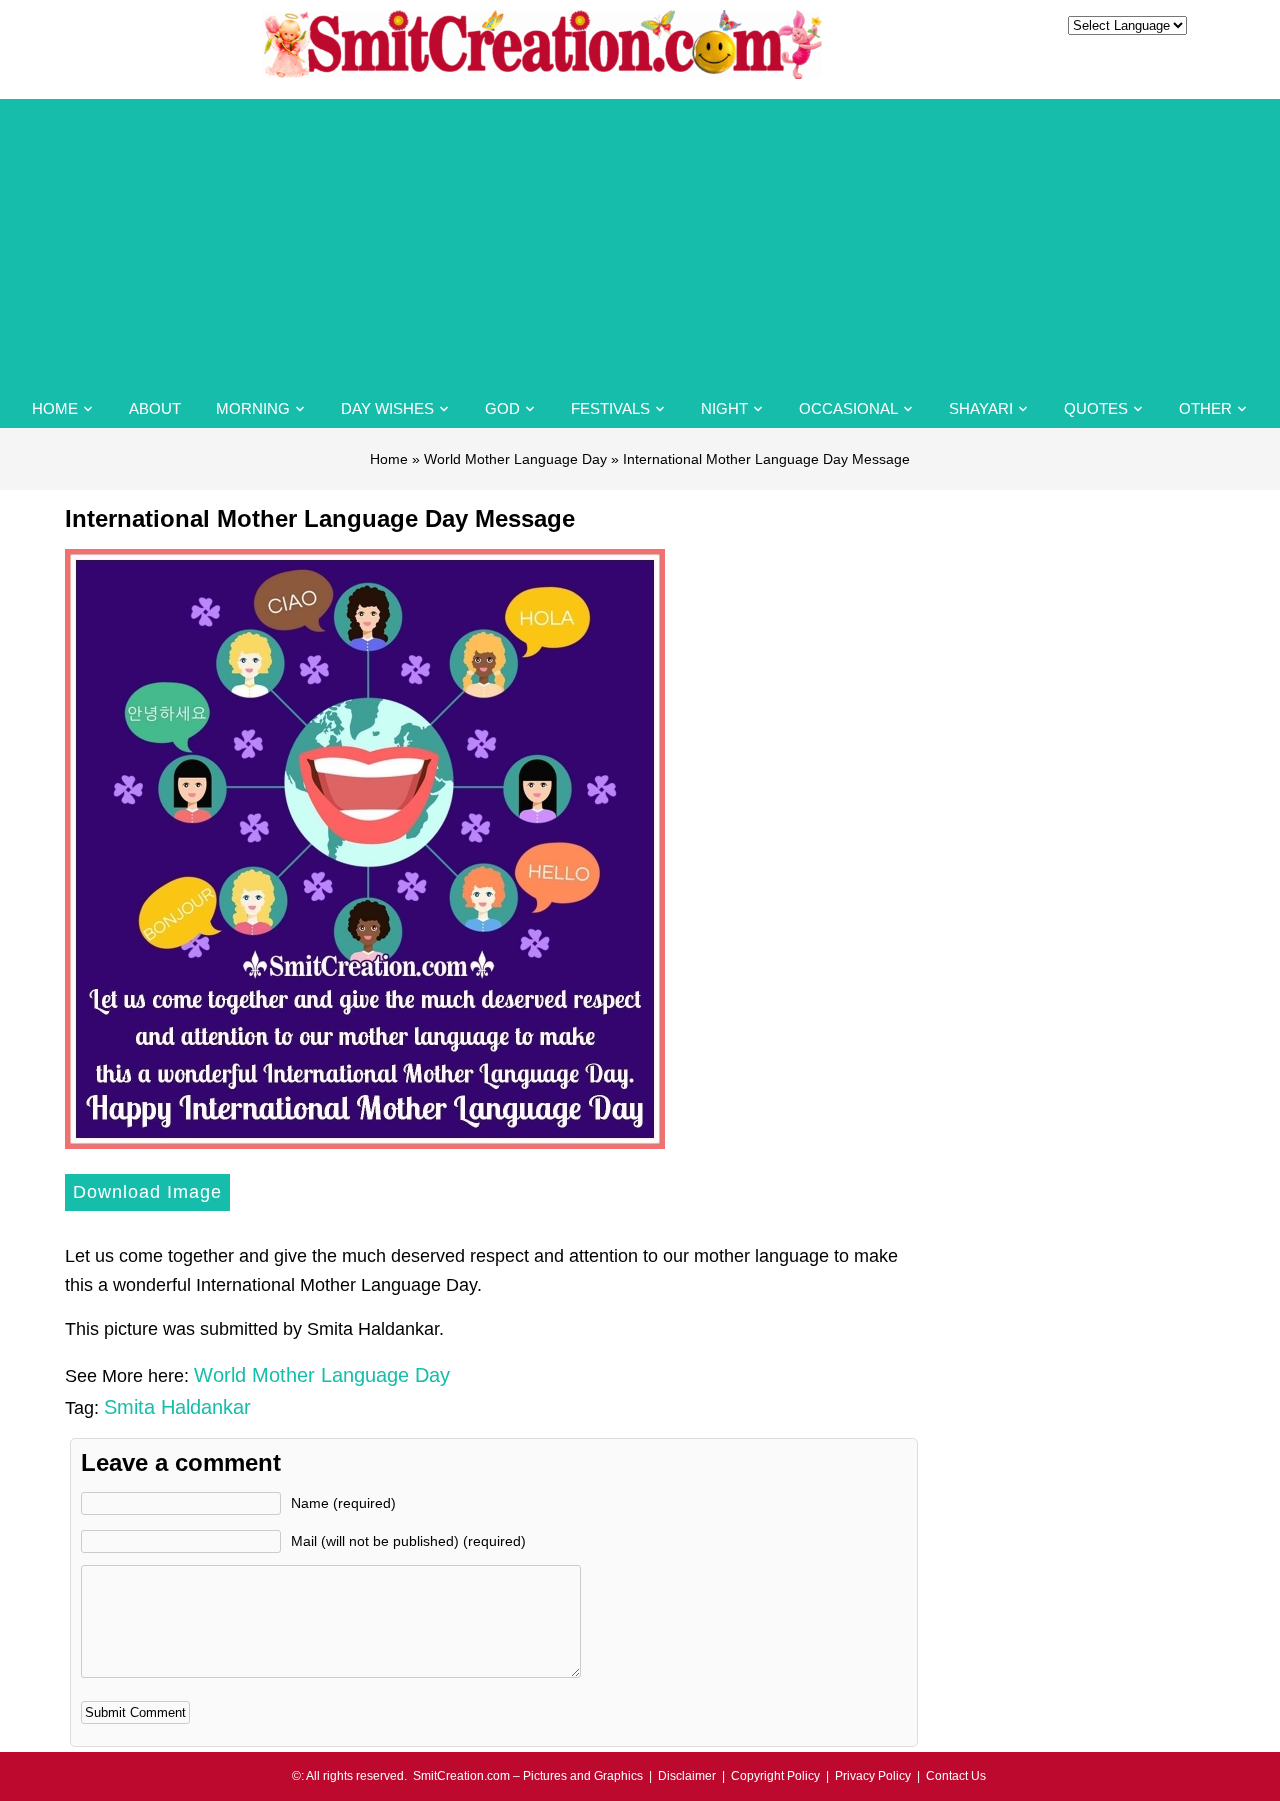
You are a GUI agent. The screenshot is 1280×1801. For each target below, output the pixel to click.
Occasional (848, 408)
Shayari (981, 408)
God (502, 408)
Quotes (1096, 408)
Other (1205, 408)
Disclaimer (687, 1776)
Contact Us (956, 1776)
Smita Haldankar (177, 1407)
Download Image (147, 1192)
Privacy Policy (873, 1776)
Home (55, 408)
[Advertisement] (640, 239)
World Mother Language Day (515, 459)
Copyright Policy (775, 1776)
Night (724, 408)
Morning (253, 408)
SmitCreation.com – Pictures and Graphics (528, 1776)
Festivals (610, 408)
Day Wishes (387, 408)
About (155, 408)
